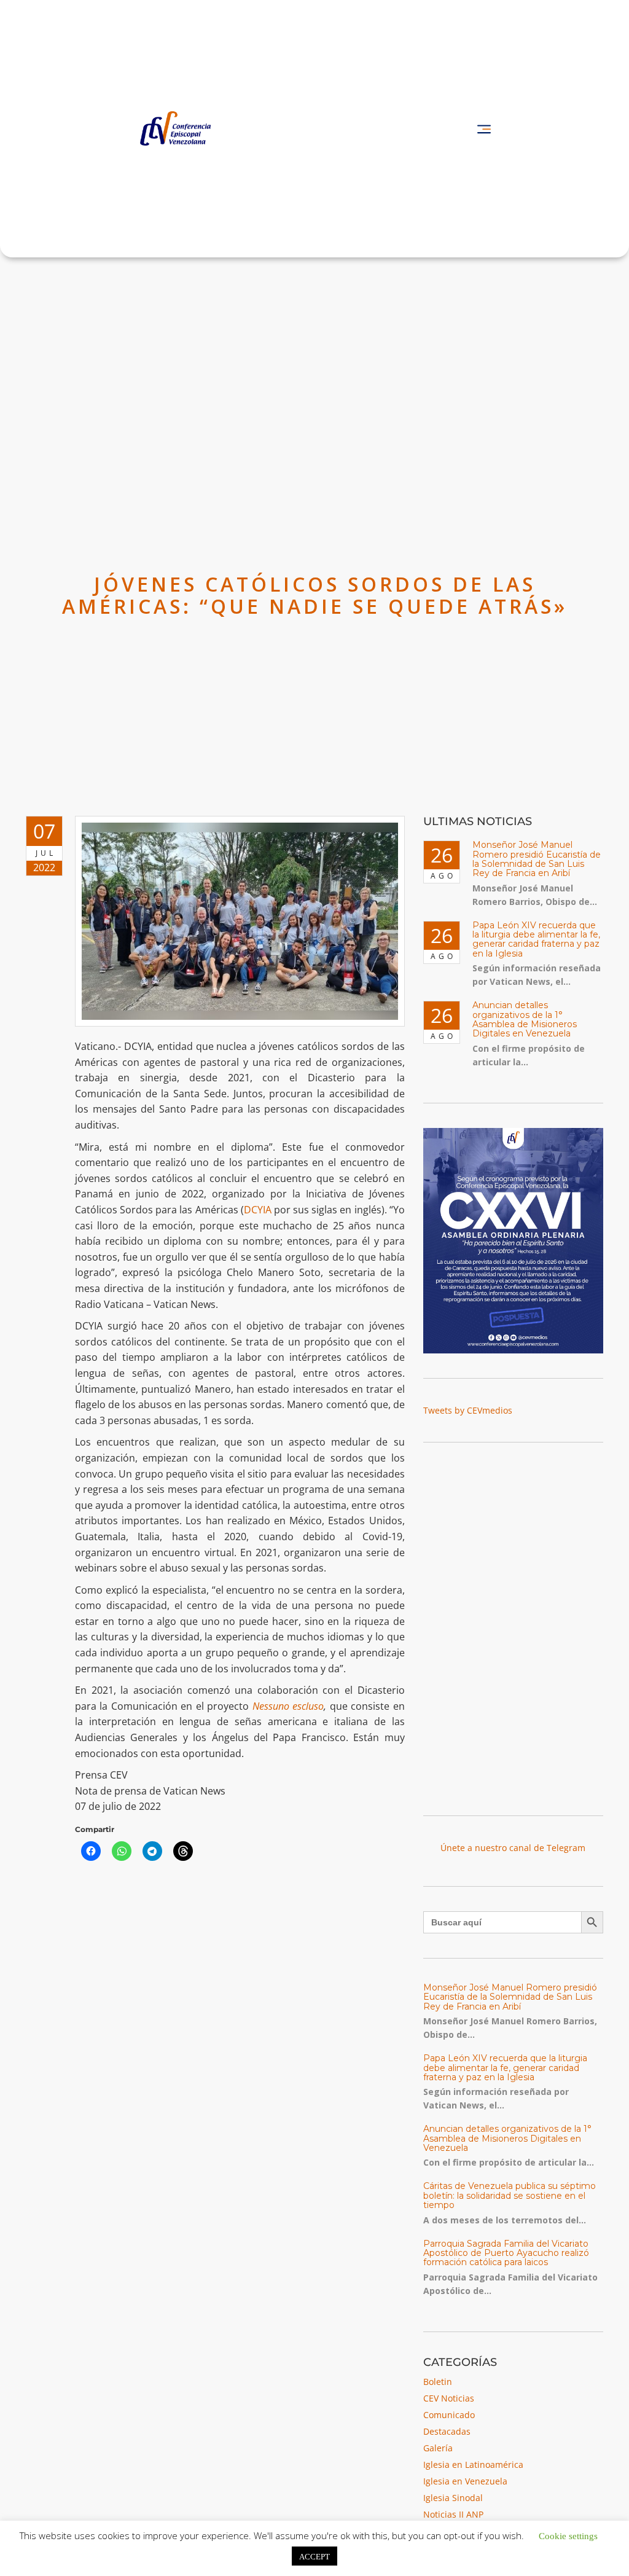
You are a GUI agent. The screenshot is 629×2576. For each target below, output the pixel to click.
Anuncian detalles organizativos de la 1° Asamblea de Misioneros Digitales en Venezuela (525, 1019)
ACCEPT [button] (314, 2556)
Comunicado (449, 2415)
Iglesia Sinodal (453, 2498)
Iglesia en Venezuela (465, 2481)
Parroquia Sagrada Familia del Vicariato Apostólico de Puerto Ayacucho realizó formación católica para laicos (506, 2253)
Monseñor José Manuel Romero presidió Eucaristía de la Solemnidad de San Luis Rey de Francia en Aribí (537, 859)
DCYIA (258, 1210)
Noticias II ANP (453, 2514)
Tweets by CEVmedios (468, 1410)
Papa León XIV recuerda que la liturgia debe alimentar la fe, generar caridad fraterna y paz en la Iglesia (536, 939)
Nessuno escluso (288, 1706)
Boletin (438, 2382)
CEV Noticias (449, 2398)
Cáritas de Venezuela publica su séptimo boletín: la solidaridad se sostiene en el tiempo (510, 2195)
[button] (484, 129)
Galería (438, 2448)
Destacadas (447, 2431)
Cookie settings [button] (568, 2535)
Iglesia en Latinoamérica (473, 2464)
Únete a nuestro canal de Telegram (513, 1848)
